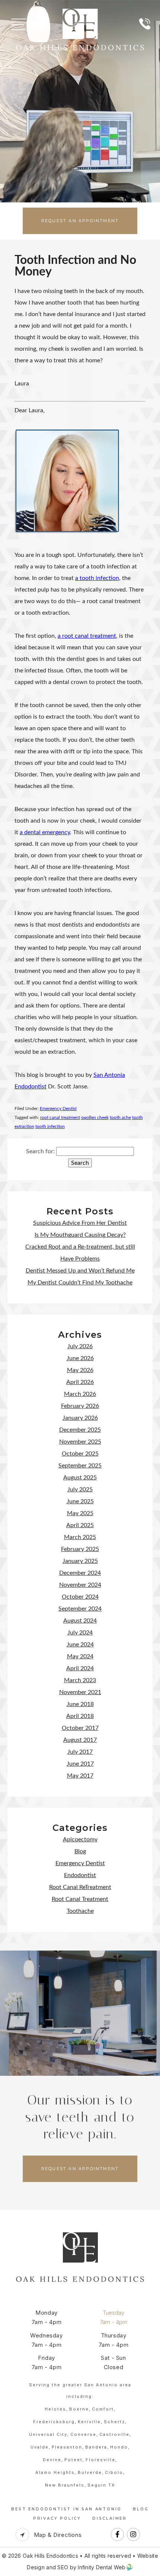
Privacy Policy (57, 2518)
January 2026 (80, 1418)
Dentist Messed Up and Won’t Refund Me (80, 1271)
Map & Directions (57, 2535)
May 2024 (80, 1656)
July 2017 (80, 1752)
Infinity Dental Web (102, 2567)
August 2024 (80, 1621)
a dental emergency (45, 832)
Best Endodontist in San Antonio (66, 2509)
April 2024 (80, 1668)
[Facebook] (117, 2540)
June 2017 (80, 1764)
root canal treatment (60, 1117)
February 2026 (80, 1406)
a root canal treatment (87, 636)
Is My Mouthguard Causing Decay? (80, 1235)
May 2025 (80, 1513)
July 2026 (80, 1346)
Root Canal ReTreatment (80, 1887)
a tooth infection (97, 578)
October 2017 (80, 1728)
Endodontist (80, 1875)
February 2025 (80, 1549)
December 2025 (80, 1430)
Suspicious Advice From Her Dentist (80, 1223)
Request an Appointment (80, 221)
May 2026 (80, 1370)
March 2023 (80, 1680)
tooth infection (50, 1126)
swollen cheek (95, 1117)
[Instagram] (133, 2540)
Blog (80, 1851)
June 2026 (80, 1358)
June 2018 (80, 1704)
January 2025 (80, 1561)
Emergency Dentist (58, 1109)
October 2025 (80, 1454)
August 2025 (80, 1478)
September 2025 (80, 1466)
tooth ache (120, 1117)
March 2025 (80, 1537)
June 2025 (80, 1501)
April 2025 (80, 1525)
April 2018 (80, 1716)
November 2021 (80, 1692)
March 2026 (80, 1394)
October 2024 (80, 1597)
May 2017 (80, 1776)
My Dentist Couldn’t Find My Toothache (80, 1283)
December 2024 (80, 1573)
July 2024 (80, 1633)
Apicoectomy (80, 1839)
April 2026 (80, 1382)
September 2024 (80, 1609)
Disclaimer (110, 2518)
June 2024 (80, 1645)
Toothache (80, 1911)
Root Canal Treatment (80, 1899)
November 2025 (80, 1442)
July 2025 (80, 1489)
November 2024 (80, 1585)
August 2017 (80, 1740)
